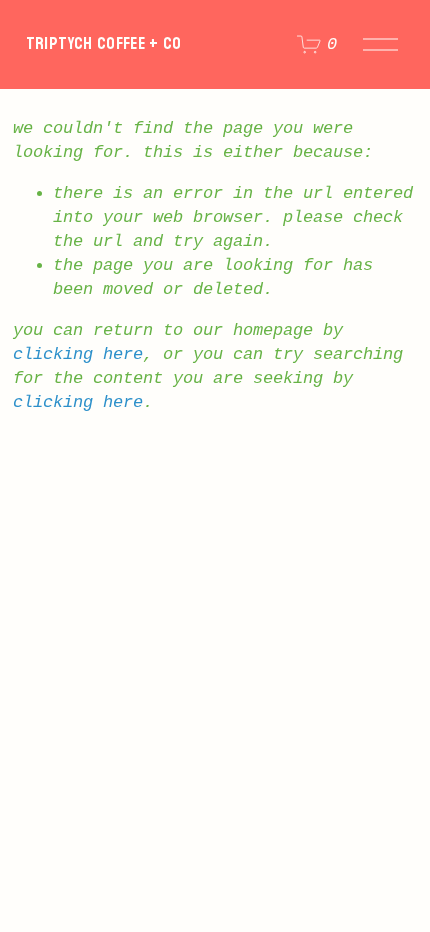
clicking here (78, 354)
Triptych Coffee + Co (104, 43)
